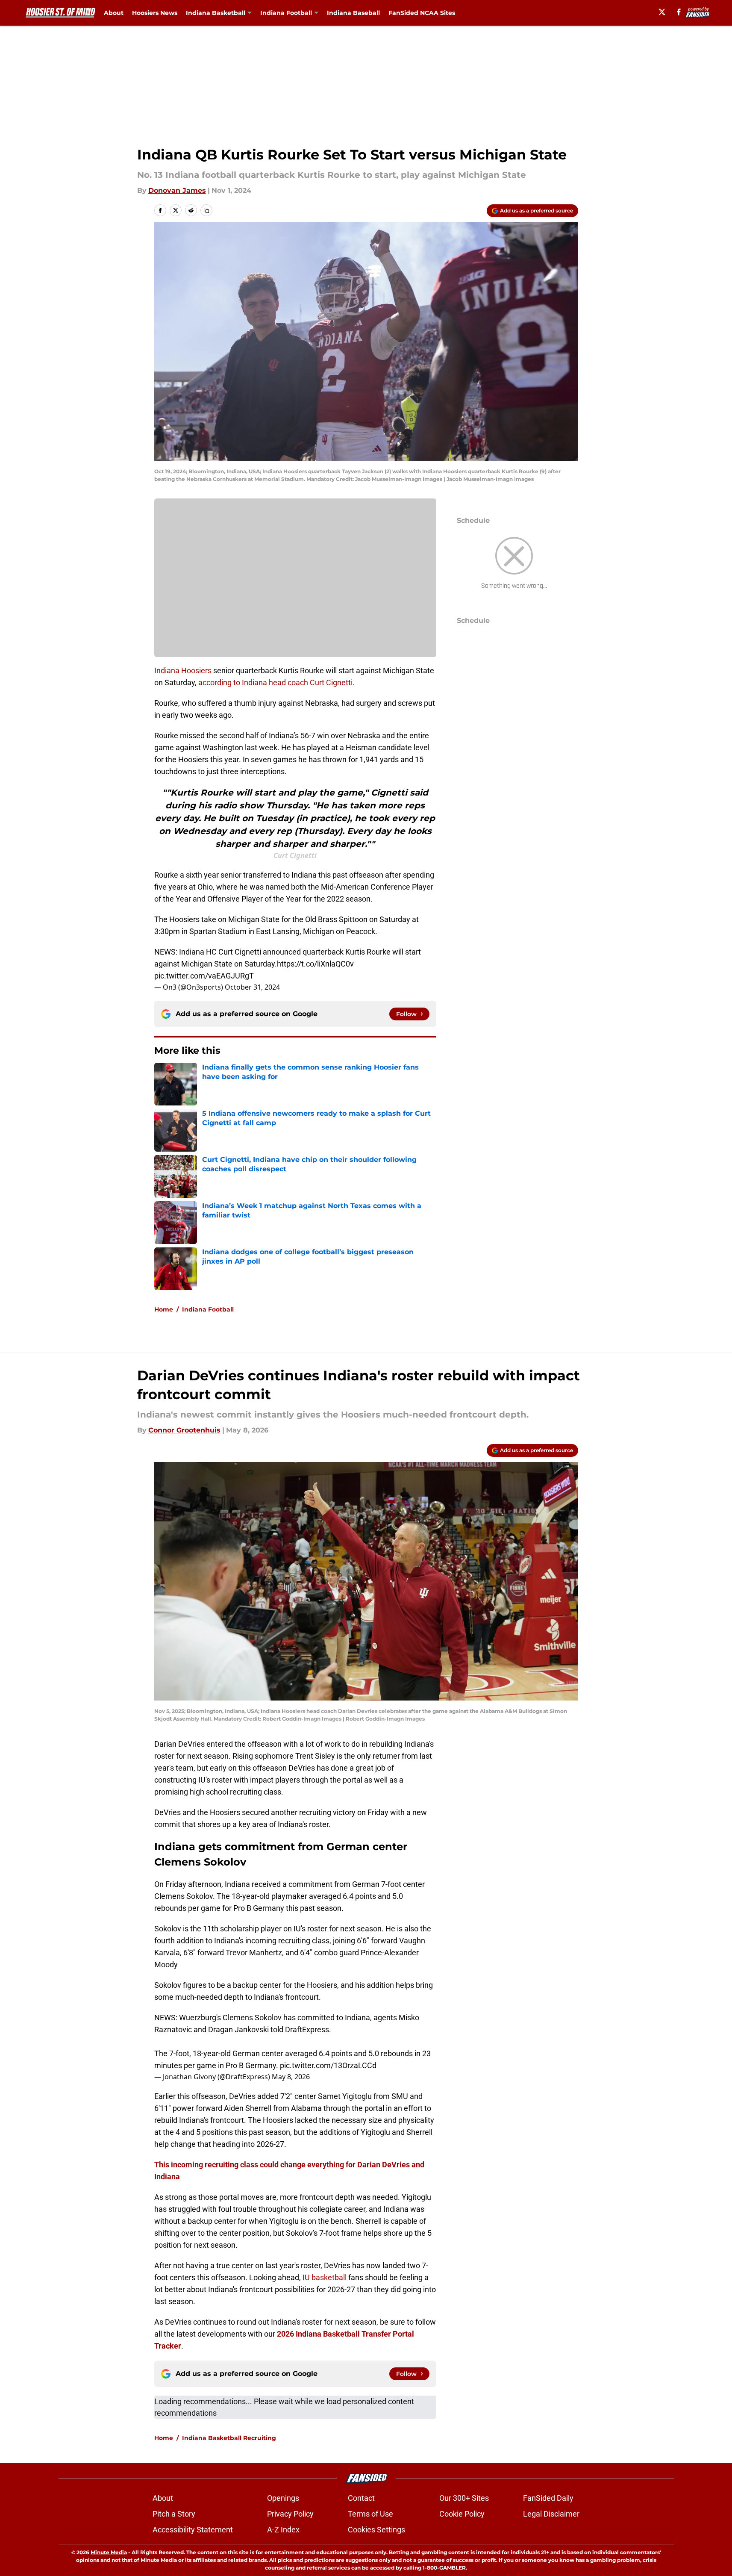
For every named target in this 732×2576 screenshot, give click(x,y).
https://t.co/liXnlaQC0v (315, 964)
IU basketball (325, 2277)
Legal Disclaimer (551, 2514)
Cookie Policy (462, 2514)
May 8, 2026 (291, 2077)
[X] (662, 12)
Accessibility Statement (193, 2530)
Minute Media (109, 2552)
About (114, 13)
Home (164, 1309)
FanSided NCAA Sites (422, 13)
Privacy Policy (290, 2514)
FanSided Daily (548, 2498)
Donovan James (177, 190)
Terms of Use (370, 2514)
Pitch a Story (174, 2514)
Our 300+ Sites (464, 2498)
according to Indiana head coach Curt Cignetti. (276, 682)
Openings (283, 2498)
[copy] (206, 210)
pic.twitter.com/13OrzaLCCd (328, 2065)
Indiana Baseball (353, 13)
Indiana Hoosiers (183, 671)
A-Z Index (283, 2530)
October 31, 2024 (252, 987)
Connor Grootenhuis (184, 1430)
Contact (361, 2498)
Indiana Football (286, 13)
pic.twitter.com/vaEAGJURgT (204, 976)
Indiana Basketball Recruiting (229, 2438)
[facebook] (679, 12)
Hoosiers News (155, 13)
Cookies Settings (376, 2530)
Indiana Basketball (216, 13)
